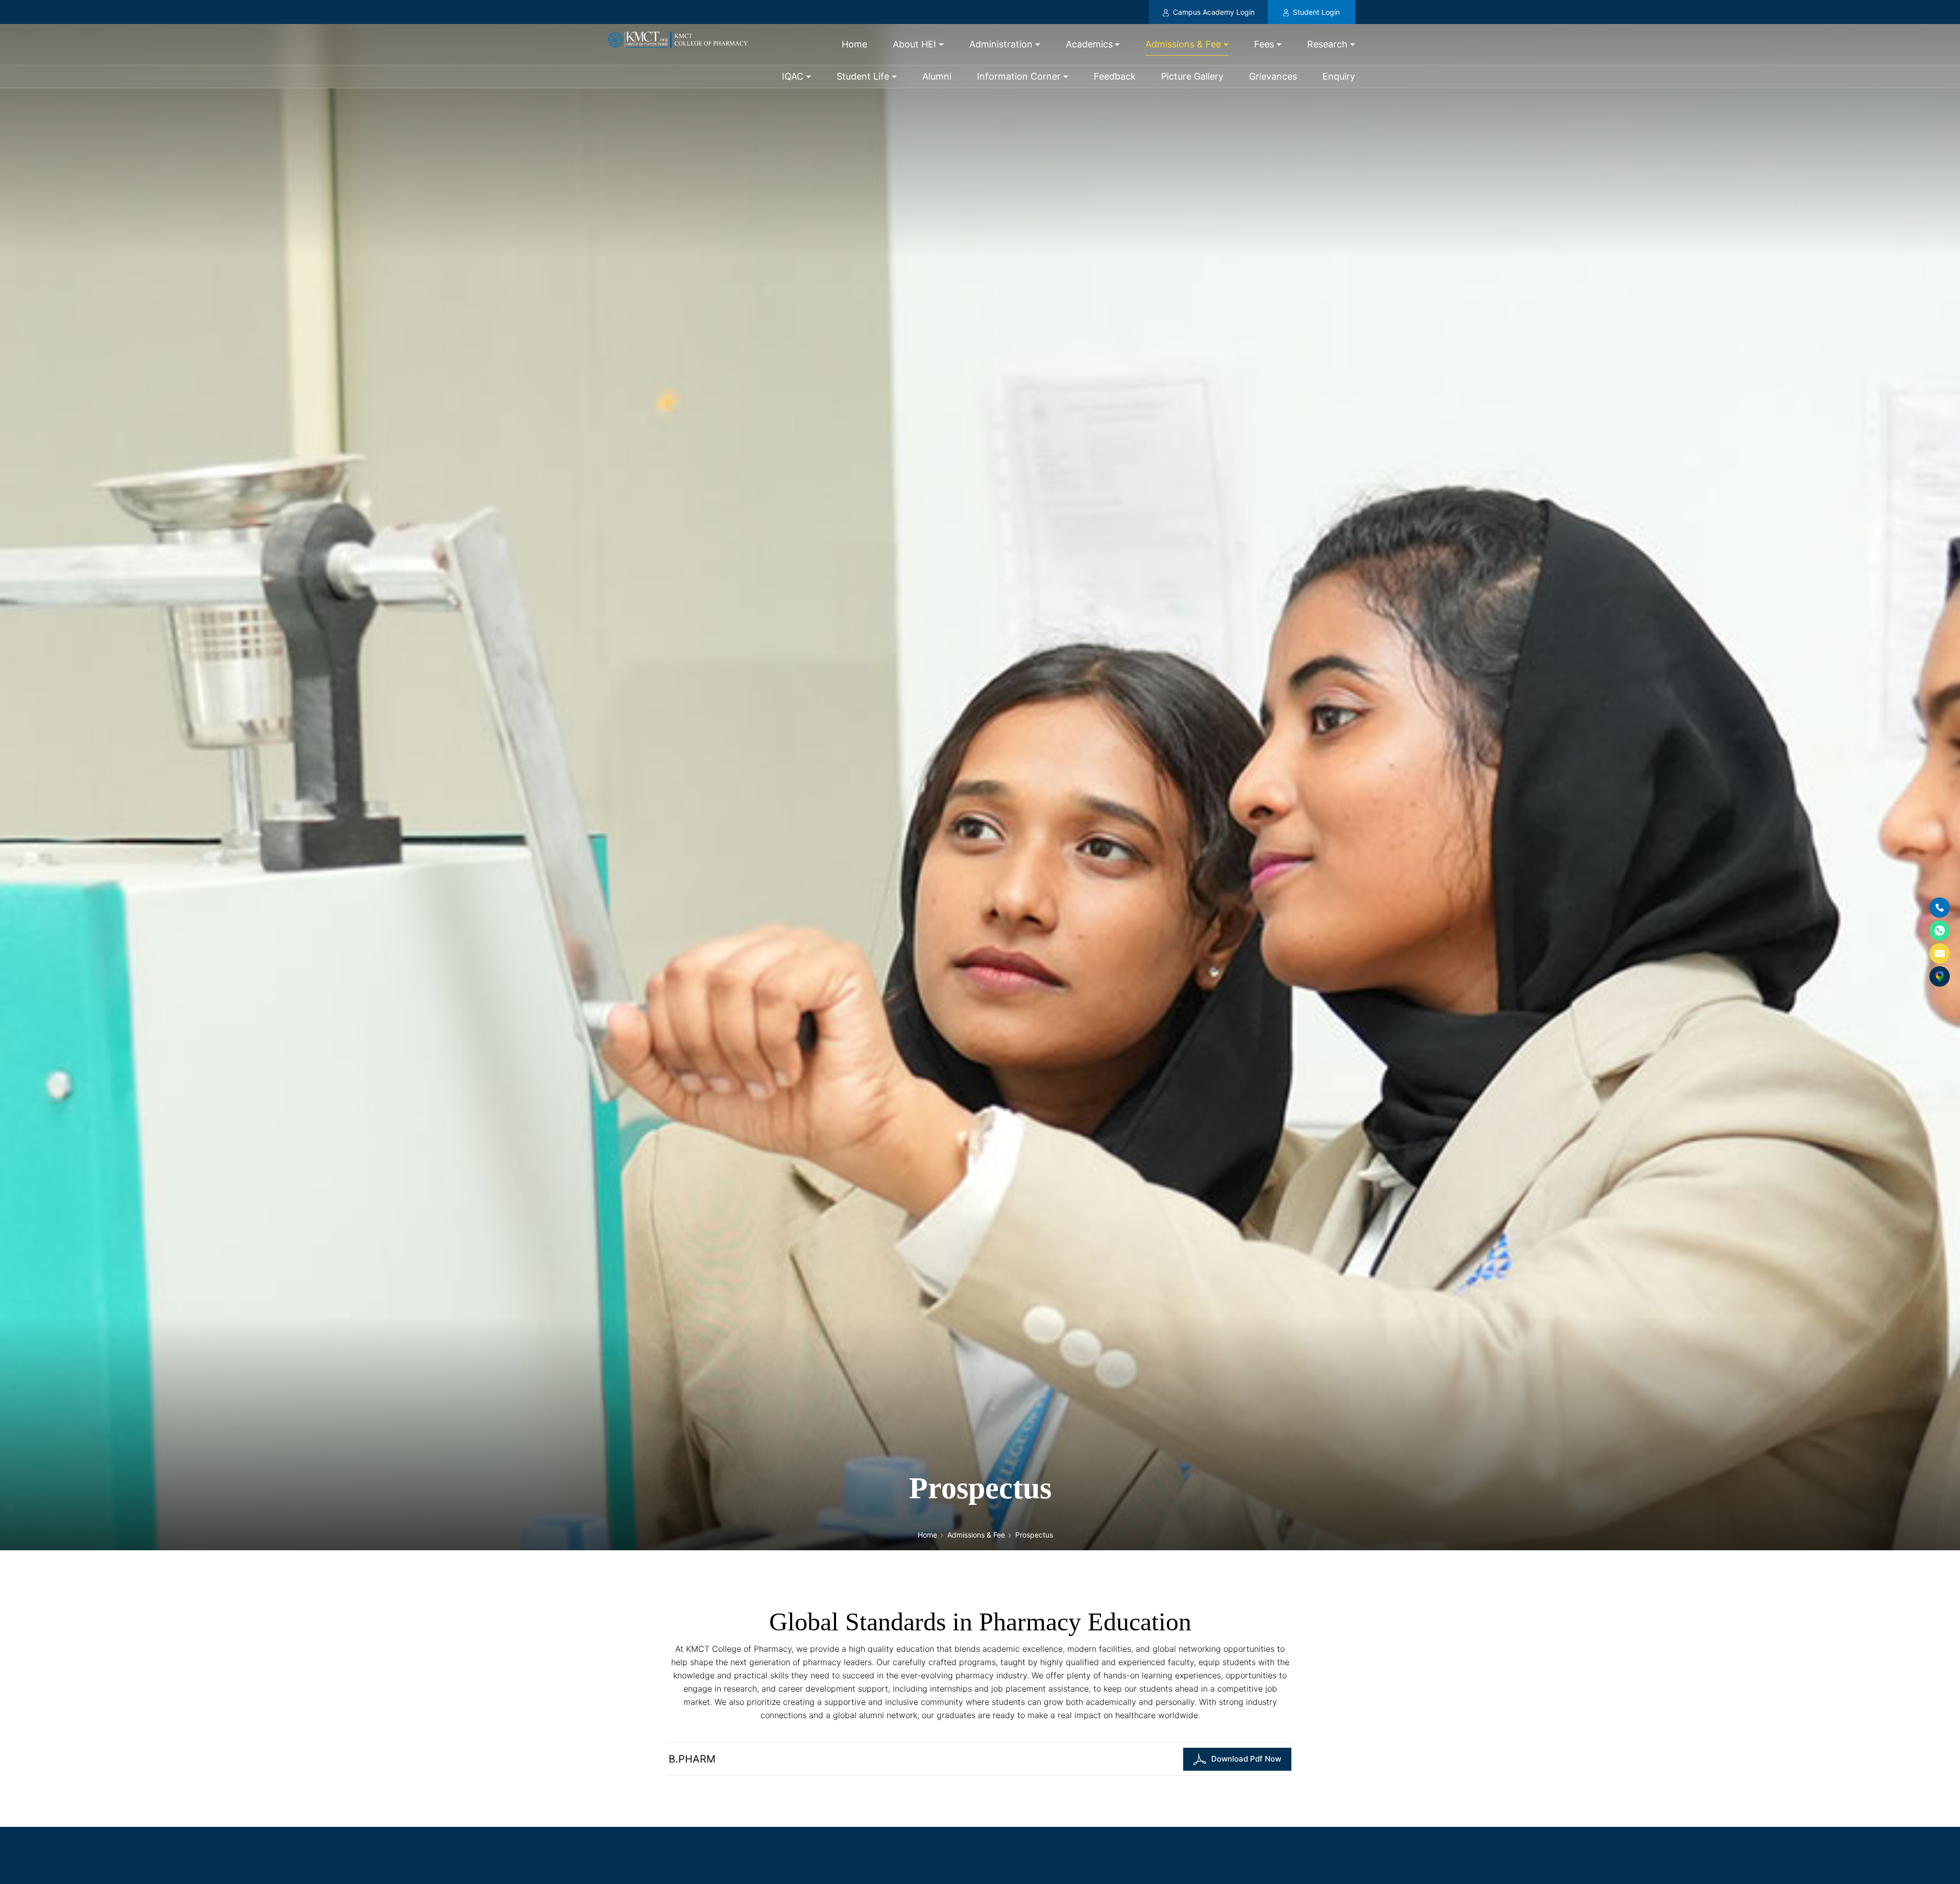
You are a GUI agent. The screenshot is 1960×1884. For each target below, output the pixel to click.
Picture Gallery (1192, 76)
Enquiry (1339, 76)
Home (854, 44)
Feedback (1115, 76)
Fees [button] (1264, 44)
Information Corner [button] (1019, 76)
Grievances (1273, 76)
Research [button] (1327, 44)
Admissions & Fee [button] (1183, 44)
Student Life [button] (863, 76)
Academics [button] (1089, 44)
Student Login (1315, 12)
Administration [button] (1001, 44)
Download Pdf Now (1246, 1759)
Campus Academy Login (1212, 12)
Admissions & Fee (976, 1535)
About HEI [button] (914, 44)
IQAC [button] (793, 76)
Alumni (937, 76)
